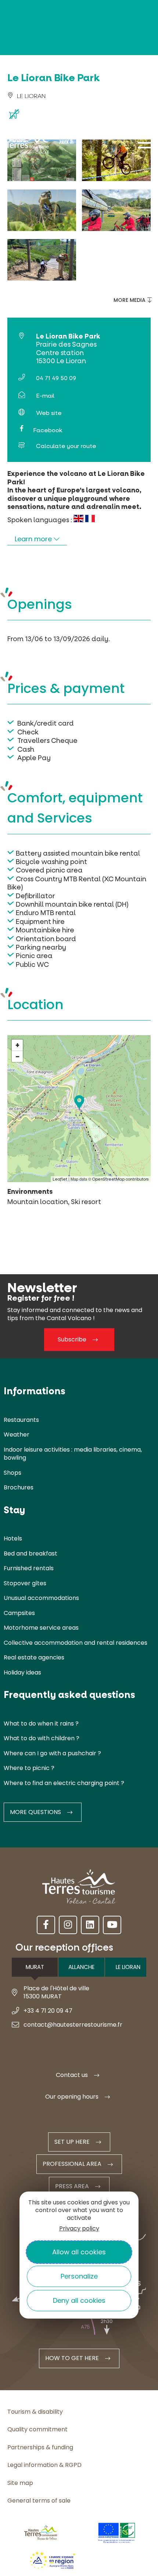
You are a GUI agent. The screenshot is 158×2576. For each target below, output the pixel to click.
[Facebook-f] (46, 1925)
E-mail (45, 396)
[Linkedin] (90, 1925)
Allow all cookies (79, 2252)
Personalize (79, 2276)
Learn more (34, 539)
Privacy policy (79, 2228)
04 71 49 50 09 (56, 378)
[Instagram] (68, 1925)
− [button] (18, 1056)
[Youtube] (112, 1925)
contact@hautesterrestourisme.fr (73, 2025)
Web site (49, 413)
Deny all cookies (79, 2300)
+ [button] (17, 1045)
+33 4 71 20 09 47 (48, 2011)
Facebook (48, 430)
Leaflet (60, 1179)
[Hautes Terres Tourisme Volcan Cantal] (28, 146)
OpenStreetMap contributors (121, 1179)
